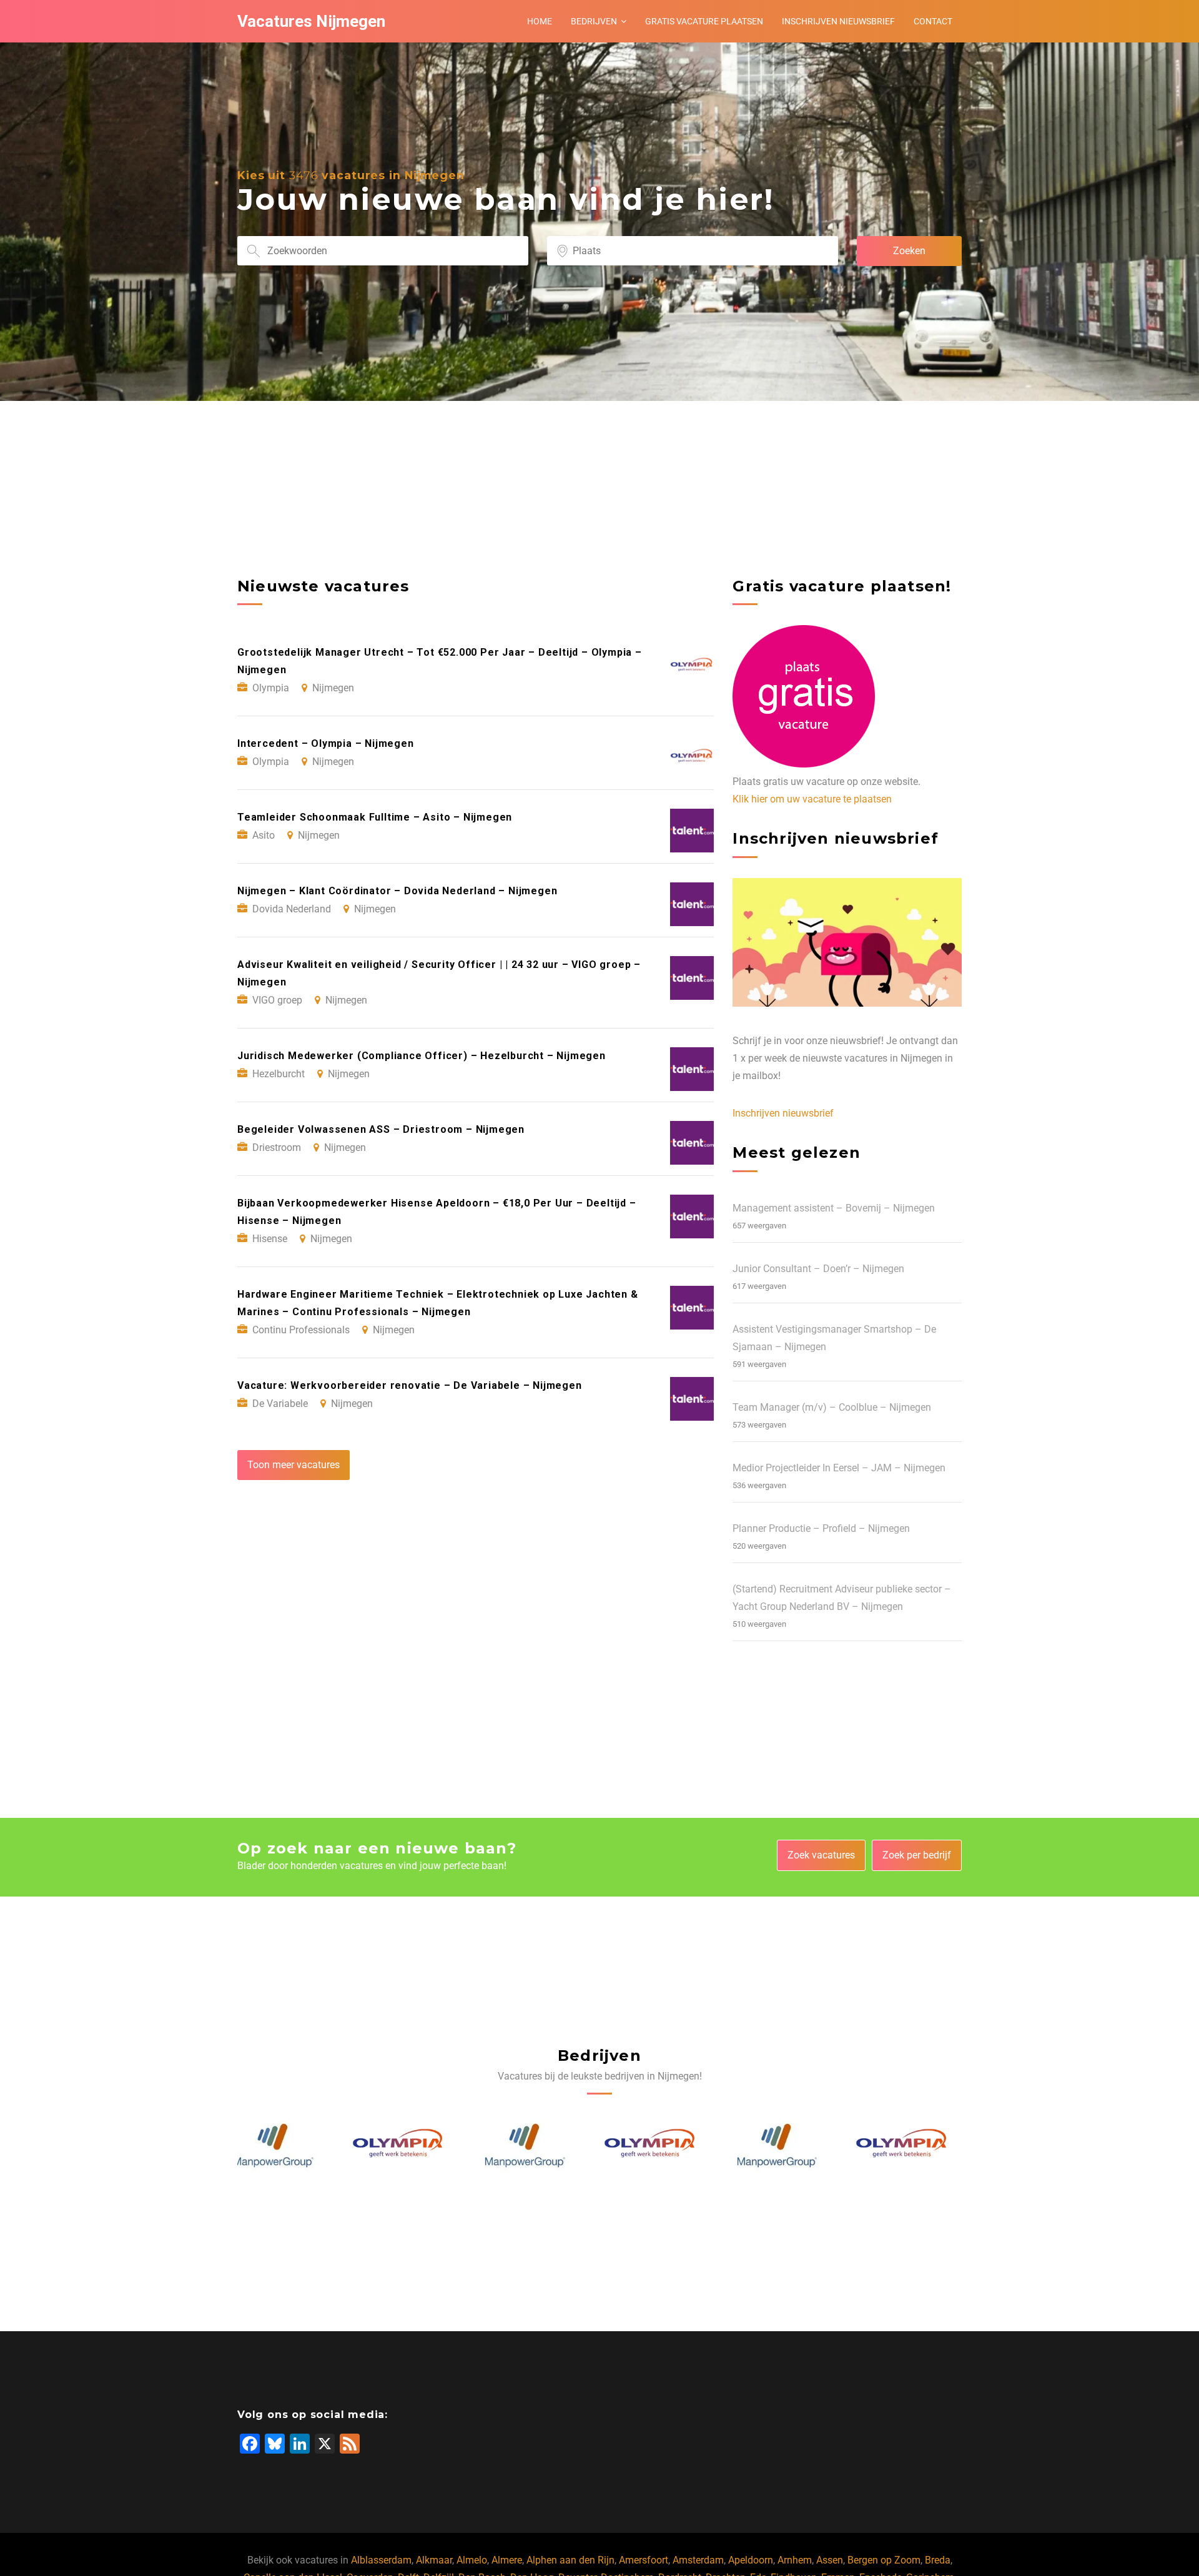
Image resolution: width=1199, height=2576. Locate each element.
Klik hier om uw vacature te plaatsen (812, 799)
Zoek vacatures (821, 1855)
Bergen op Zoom (884, 2560)
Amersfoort (644, 2560)
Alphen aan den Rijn (570, 2560)
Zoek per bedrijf (917, 1855)
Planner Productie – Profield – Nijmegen (821, 1528)
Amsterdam (698, 2560)
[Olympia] (285, 2146)
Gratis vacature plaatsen (704, 21)
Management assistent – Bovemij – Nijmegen (834, 1208)
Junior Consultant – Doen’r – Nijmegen (818, 1269)
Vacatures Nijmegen (311, 21)
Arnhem (795, 2560)
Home (540, 21)
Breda (938, 2560)
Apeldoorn (751, 2560)
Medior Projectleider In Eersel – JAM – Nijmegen (839, 1468)
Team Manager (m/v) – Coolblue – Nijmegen (832, 1407)
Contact (933, 21)
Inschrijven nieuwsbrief (838, 21)
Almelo (472, 2560)
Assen (830, 2560)
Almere (507, 2560)
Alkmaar (434, 2560)
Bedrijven (594, 21)
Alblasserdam (381, 2560)
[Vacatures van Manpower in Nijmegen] (411, 2146)
